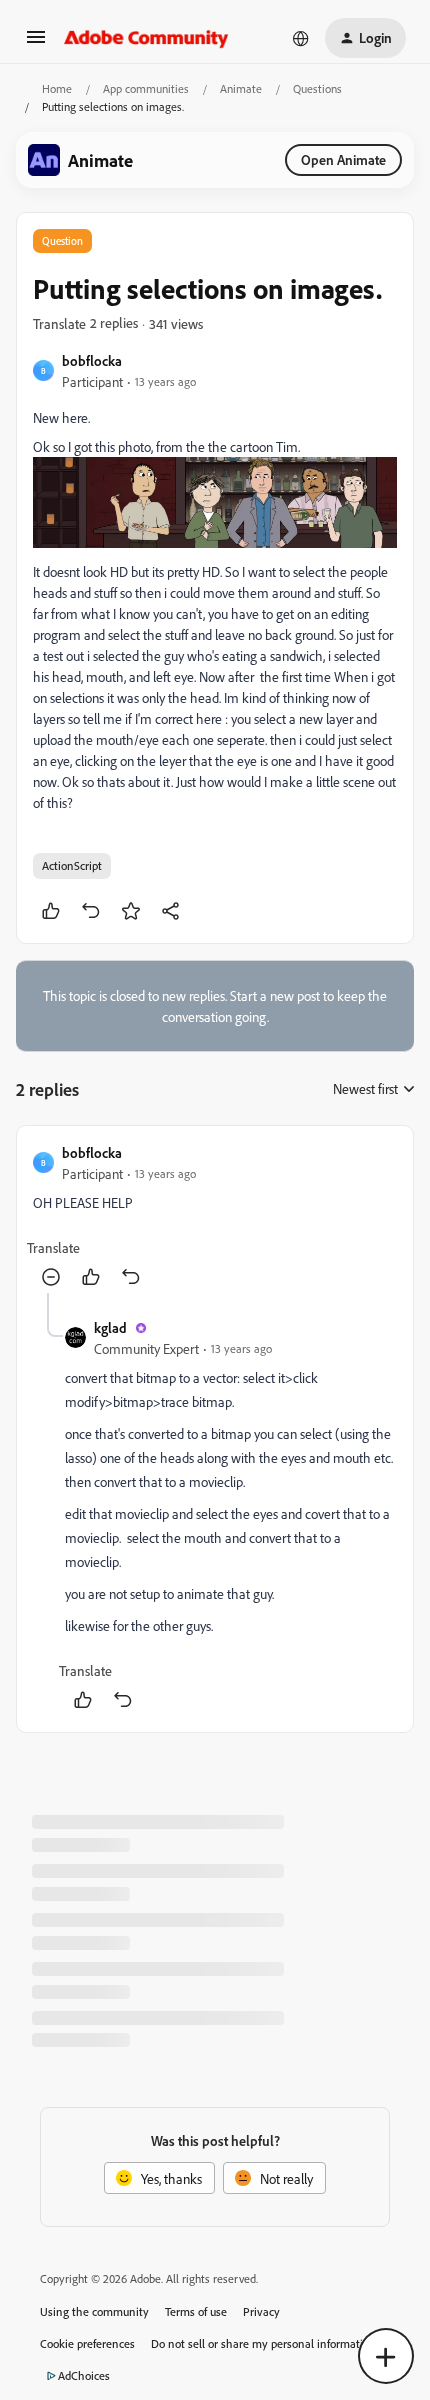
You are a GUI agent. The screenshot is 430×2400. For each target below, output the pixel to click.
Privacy (261, 2311)
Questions (317, 88)
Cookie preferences (87, 2343)
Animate (241, 88)
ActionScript (72, 865)
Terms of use (196, 2311)
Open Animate (343, 159)
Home (57, 88)
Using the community (94, 2311)
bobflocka (92, 360)
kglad (110, 1327)
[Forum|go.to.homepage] (146, 38)
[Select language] (301, 38)
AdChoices (84, 2375)
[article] (215, 1217)
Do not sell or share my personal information (263, 2343)
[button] (36, 43)
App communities (146, 88)
